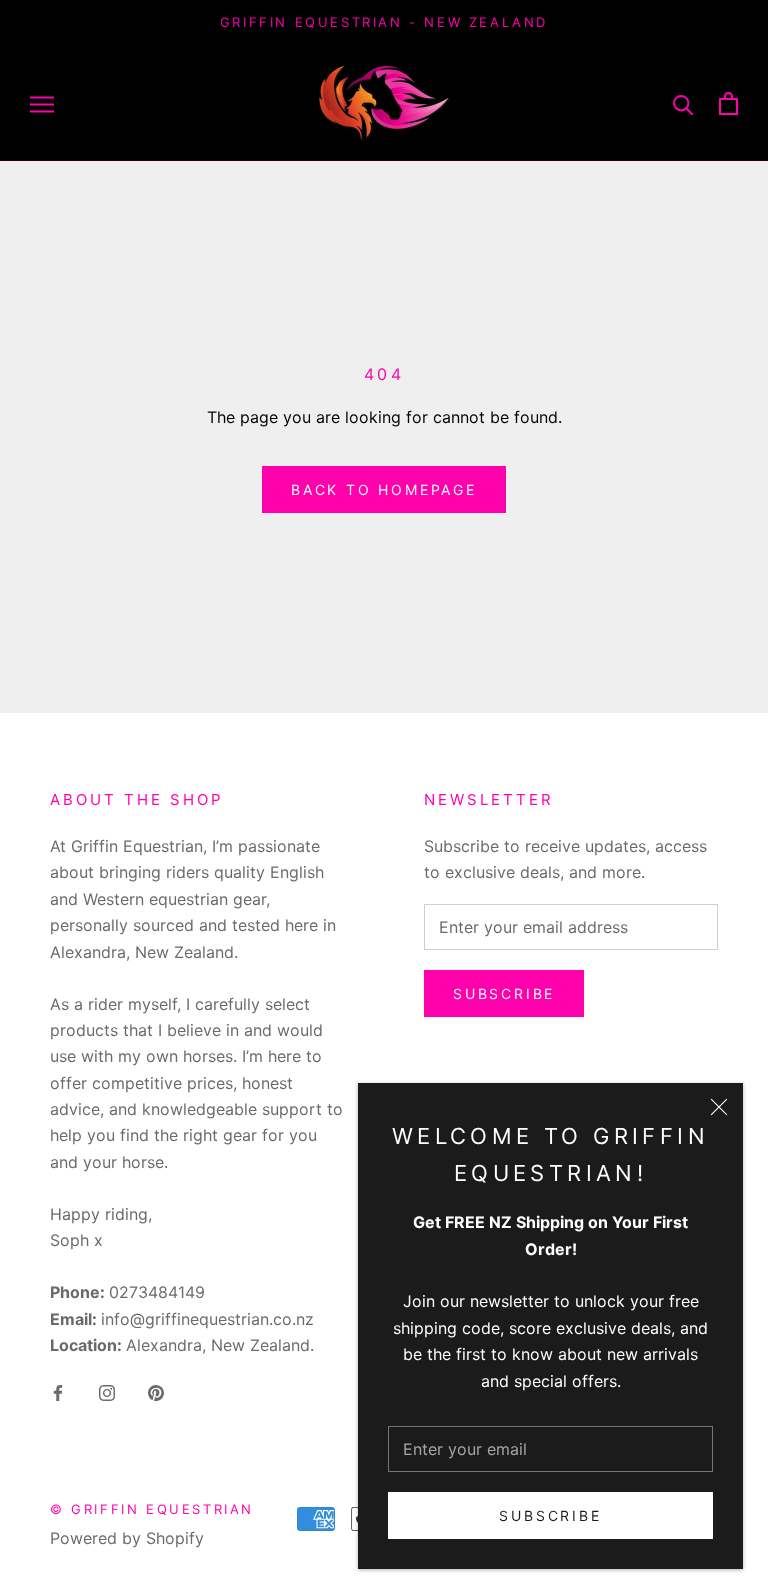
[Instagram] (107, 1391)
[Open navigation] (42, 103)
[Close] (719, 1107)
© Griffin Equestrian (152, 1509)
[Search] (683, 103)
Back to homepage (384, 489)
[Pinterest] (156, 1391)
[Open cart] (728, 103)
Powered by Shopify (127, 1538)
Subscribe (550, 1515)
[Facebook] (58, 1391)
